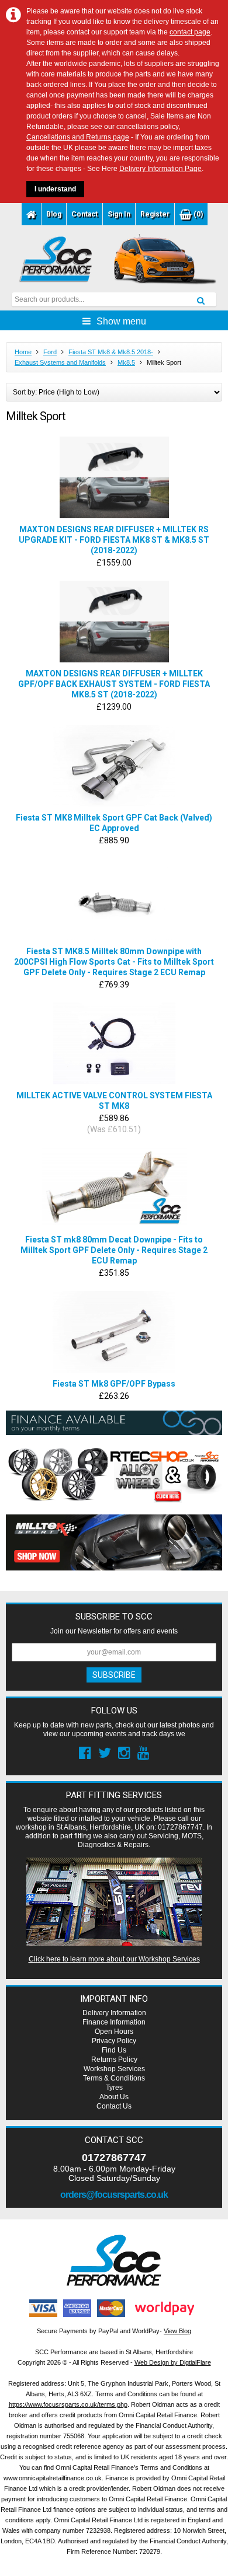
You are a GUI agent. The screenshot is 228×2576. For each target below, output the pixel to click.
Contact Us (114, 2106)
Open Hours (114, 2032)
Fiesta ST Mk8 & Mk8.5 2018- (111, 352)
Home (23, 352)
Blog (54, 214)
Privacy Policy (114, 2041)
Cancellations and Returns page (78, 137)
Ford (50, 352)
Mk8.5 (126, 362)
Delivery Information (114, 2013)
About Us (114, 2097)
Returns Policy (114, 2060)
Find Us (114, 2050)
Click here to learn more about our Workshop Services (114, 1959)
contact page (190, 32)
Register (155, 214)
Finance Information (114, 2022)
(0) (197, 214)
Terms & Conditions (114, 2078)
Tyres (114, 2088)
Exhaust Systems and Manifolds (60, 362)
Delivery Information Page (160, 169)
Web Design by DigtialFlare (173, 2362)
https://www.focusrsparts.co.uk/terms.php (68, 2404)
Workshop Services (114, 2069)
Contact (84, 214)
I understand (55, 189)
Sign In (119, 214)
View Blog (177, 2331)
